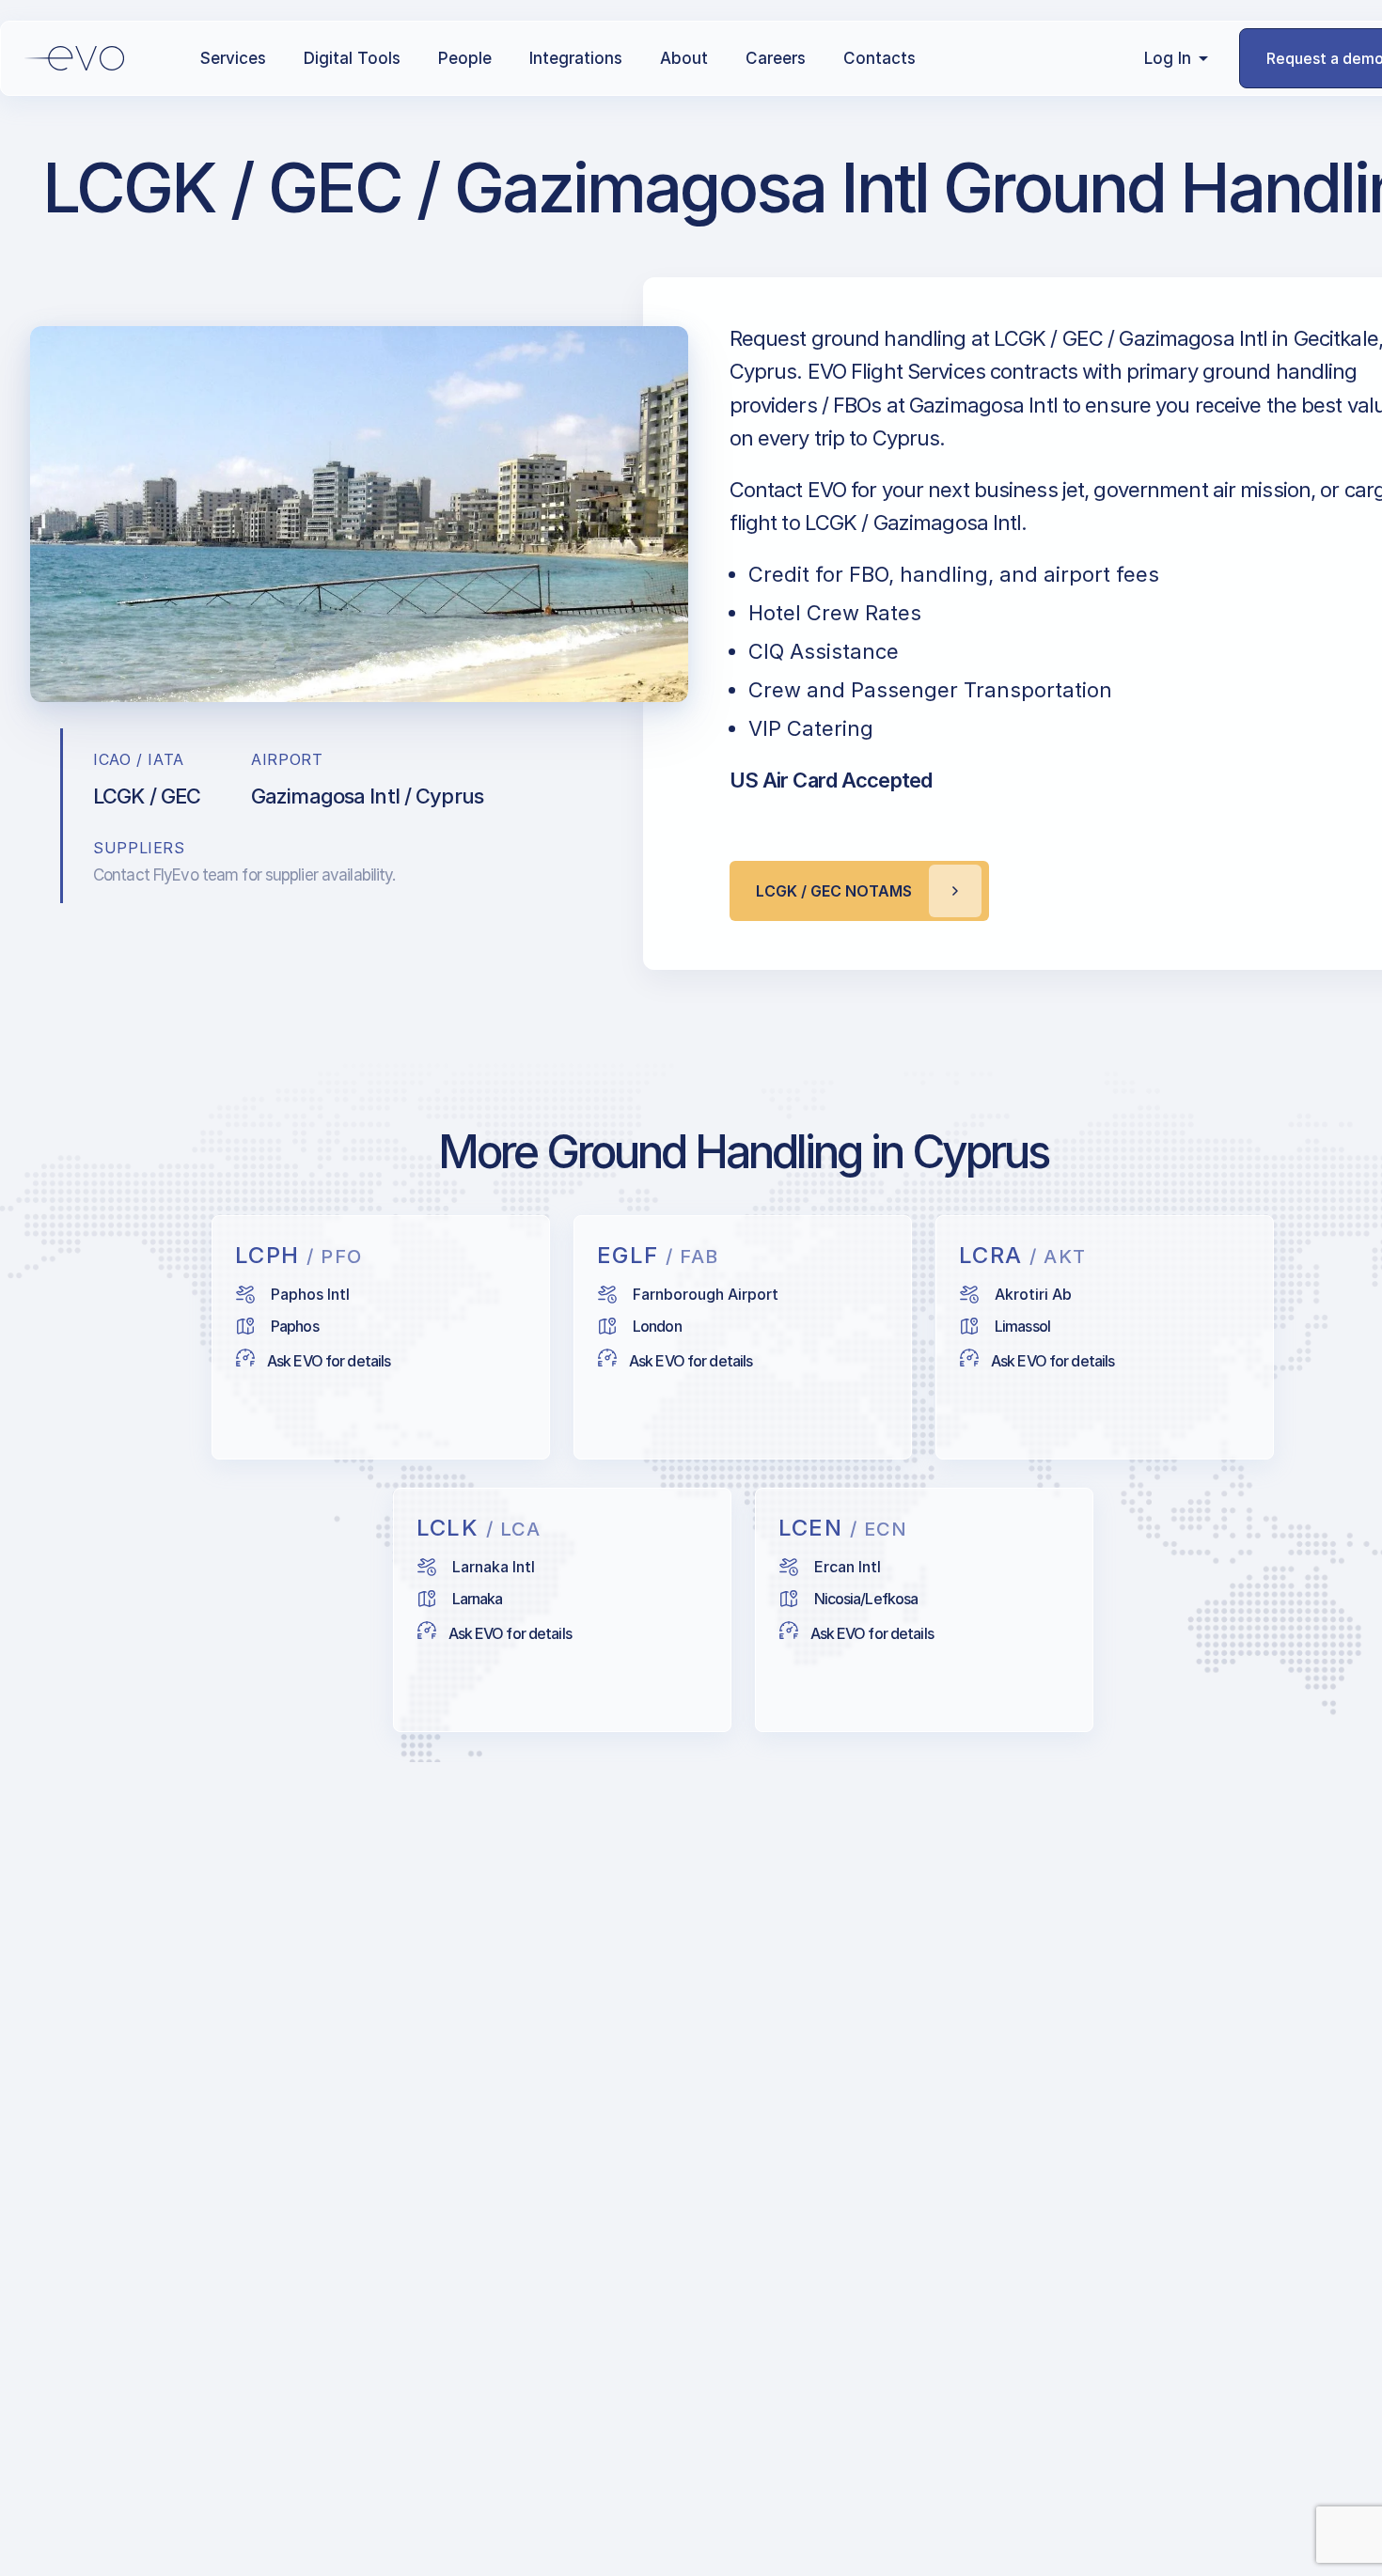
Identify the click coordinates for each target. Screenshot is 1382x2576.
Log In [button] (1168, 58)
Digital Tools (352, 58)
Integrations (576, 58)
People (465, 58)
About (684, 58)
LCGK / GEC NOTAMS (834, 891)
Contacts (879, 58)
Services (233, 58)
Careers (776, 58)
